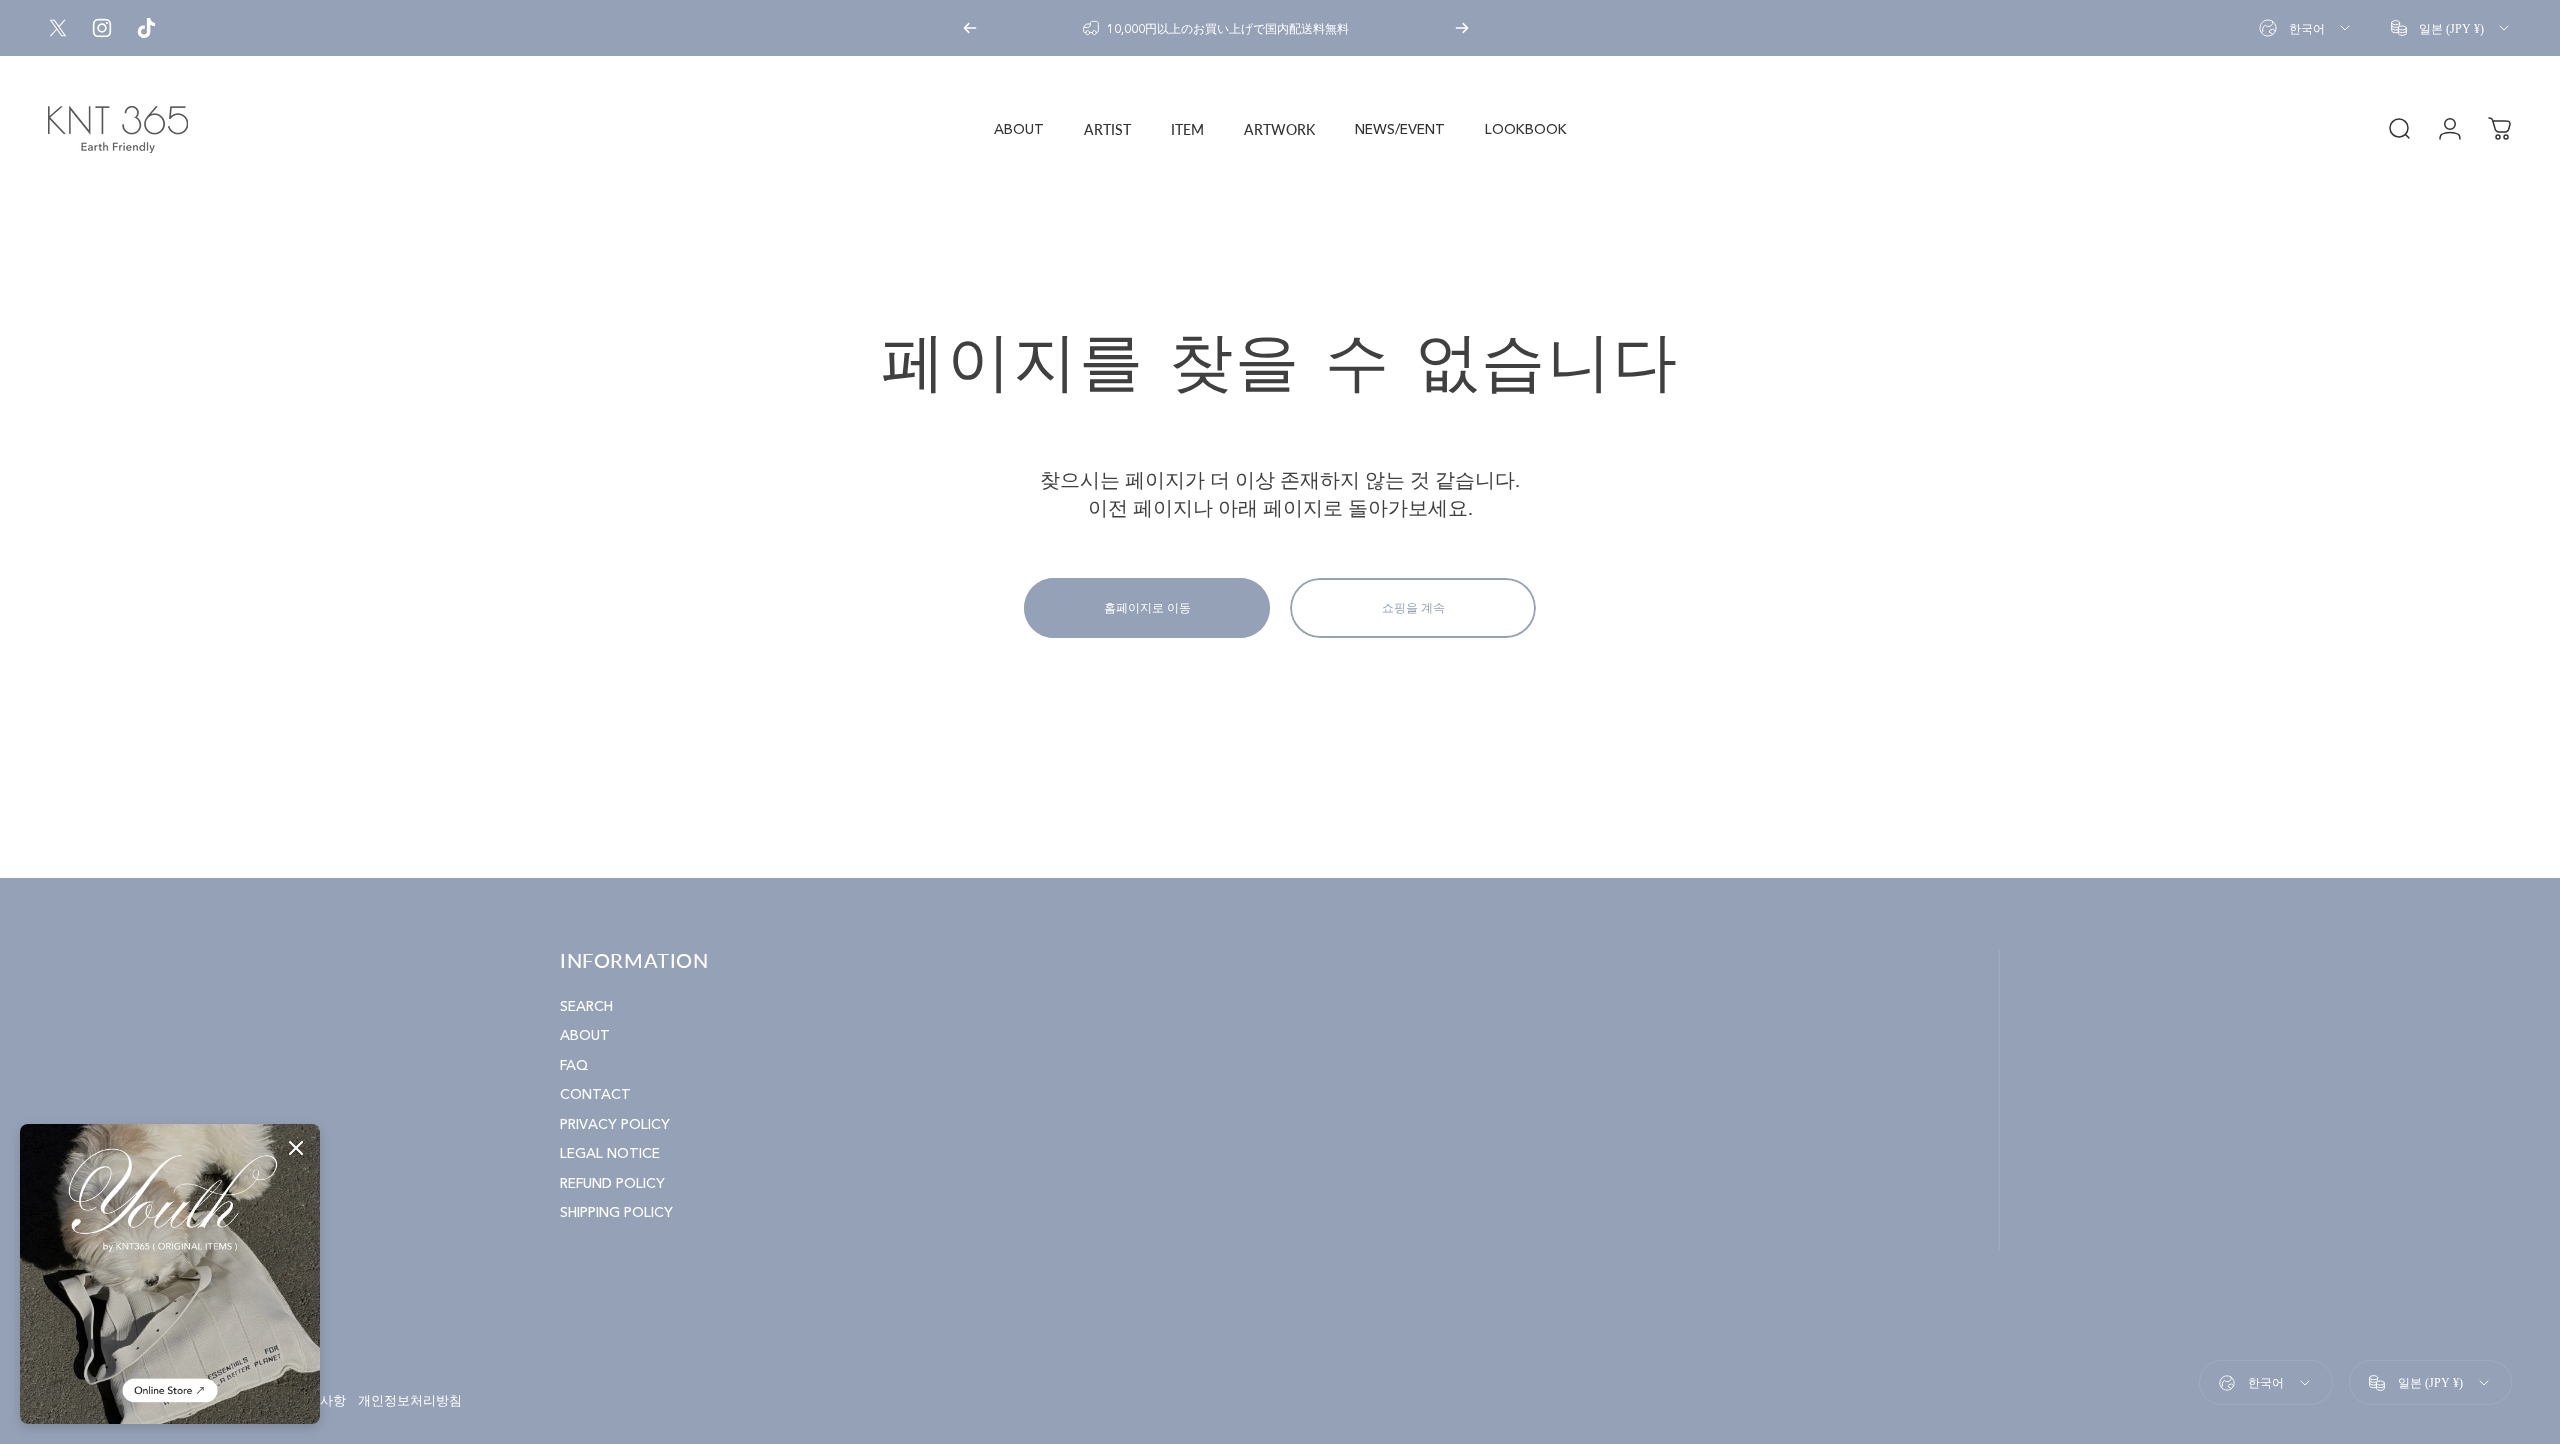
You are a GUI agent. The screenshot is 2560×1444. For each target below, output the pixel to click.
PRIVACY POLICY (615, 1124)
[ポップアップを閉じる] (296, 1148)
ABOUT (585, 1035)
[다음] (1462, 28)
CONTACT (595, 1094)
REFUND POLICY (612, 1183)
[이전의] (970, 28)
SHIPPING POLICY (616, 1212)
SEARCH (586, 1006)
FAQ (574, 1065)
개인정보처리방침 (410, 1400)
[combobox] (2306, 28)
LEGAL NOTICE (610, 1153)
